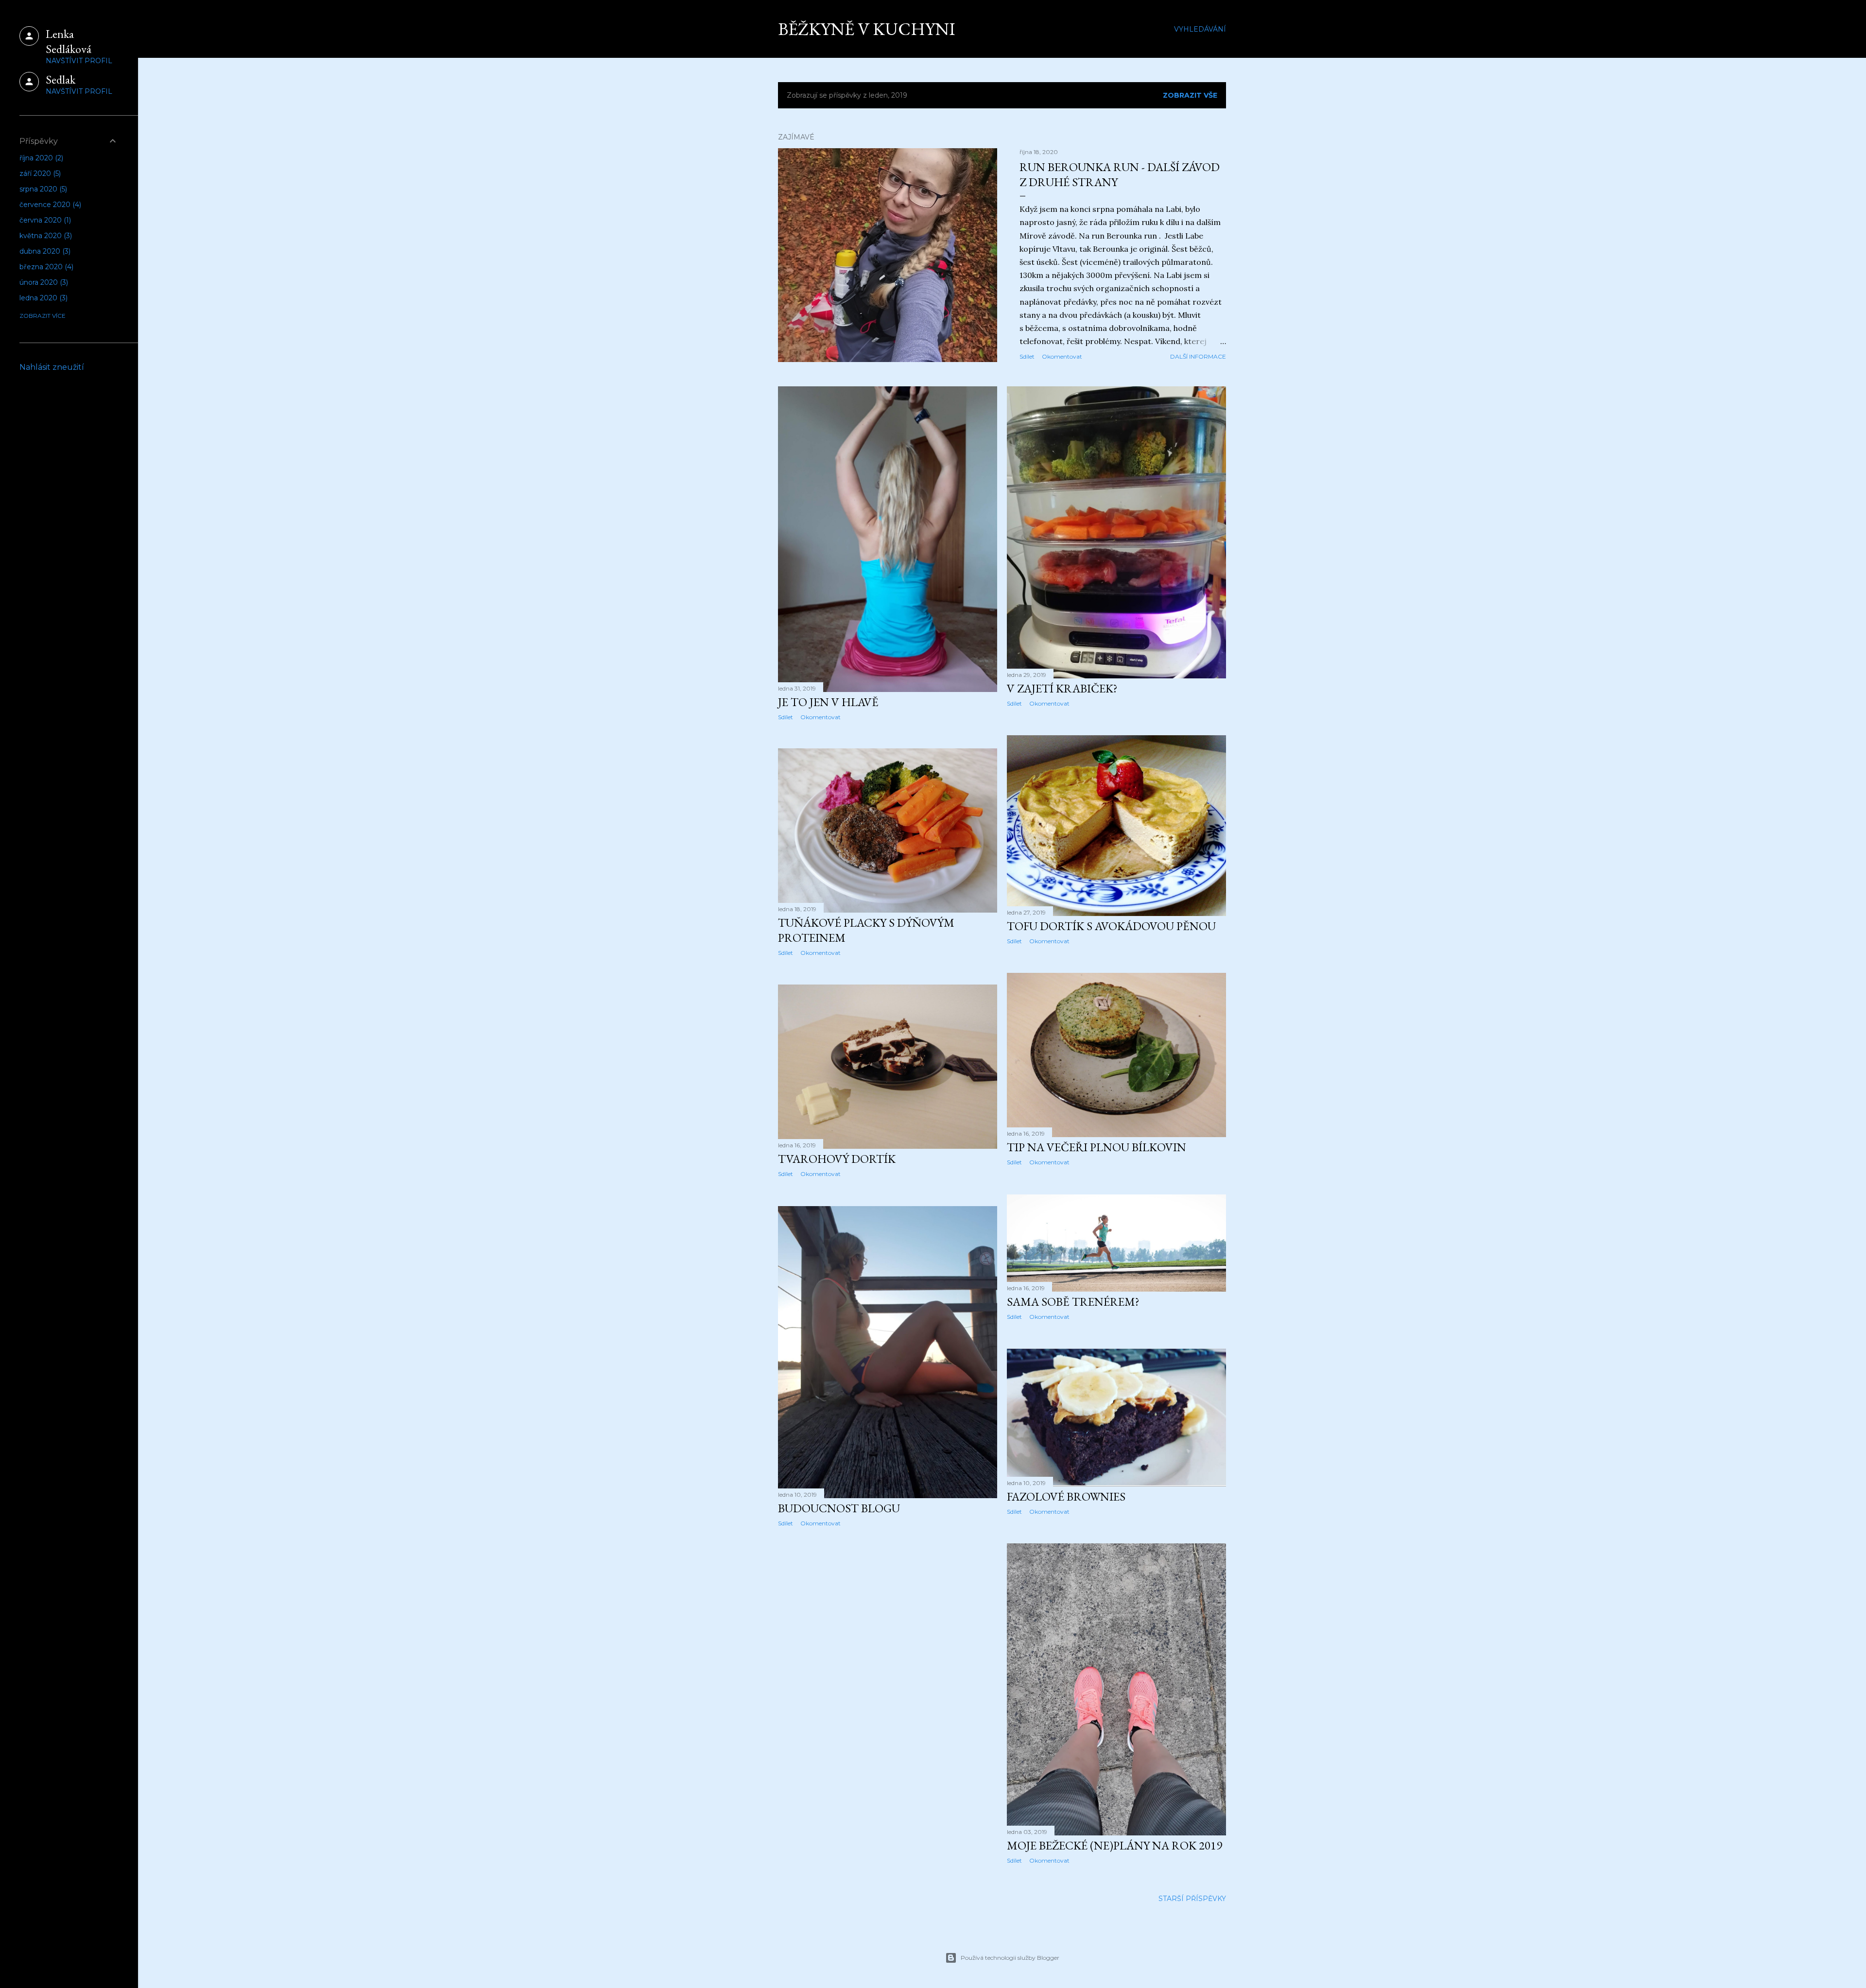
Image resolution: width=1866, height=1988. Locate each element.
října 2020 (40, 158)
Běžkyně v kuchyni (867, 29)
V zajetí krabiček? (1062, 688)
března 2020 (45, 267)
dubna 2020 (44, 251)
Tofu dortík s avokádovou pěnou (1111, 926)
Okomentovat (1062, 356)
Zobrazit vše (1190, 95)
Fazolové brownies (1066, 1496)
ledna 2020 (43, 298)
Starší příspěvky (1192, 1899)
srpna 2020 (42, 189)
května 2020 (45, 236)
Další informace (1198, 356)
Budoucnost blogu (839, 1508)
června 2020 (44, 220)
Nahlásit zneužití (52, 367)
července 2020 (49, 205)
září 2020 (39, 173)
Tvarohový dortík (837, 1159)
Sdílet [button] (1027, 356)
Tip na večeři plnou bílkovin (1097, 1147)
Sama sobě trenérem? (1073, 1302)
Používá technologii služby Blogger (1010, 1958)
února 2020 (43, 282)
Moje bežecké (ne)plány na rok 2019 (1114, 1845)
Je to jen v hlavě (828, 702)
